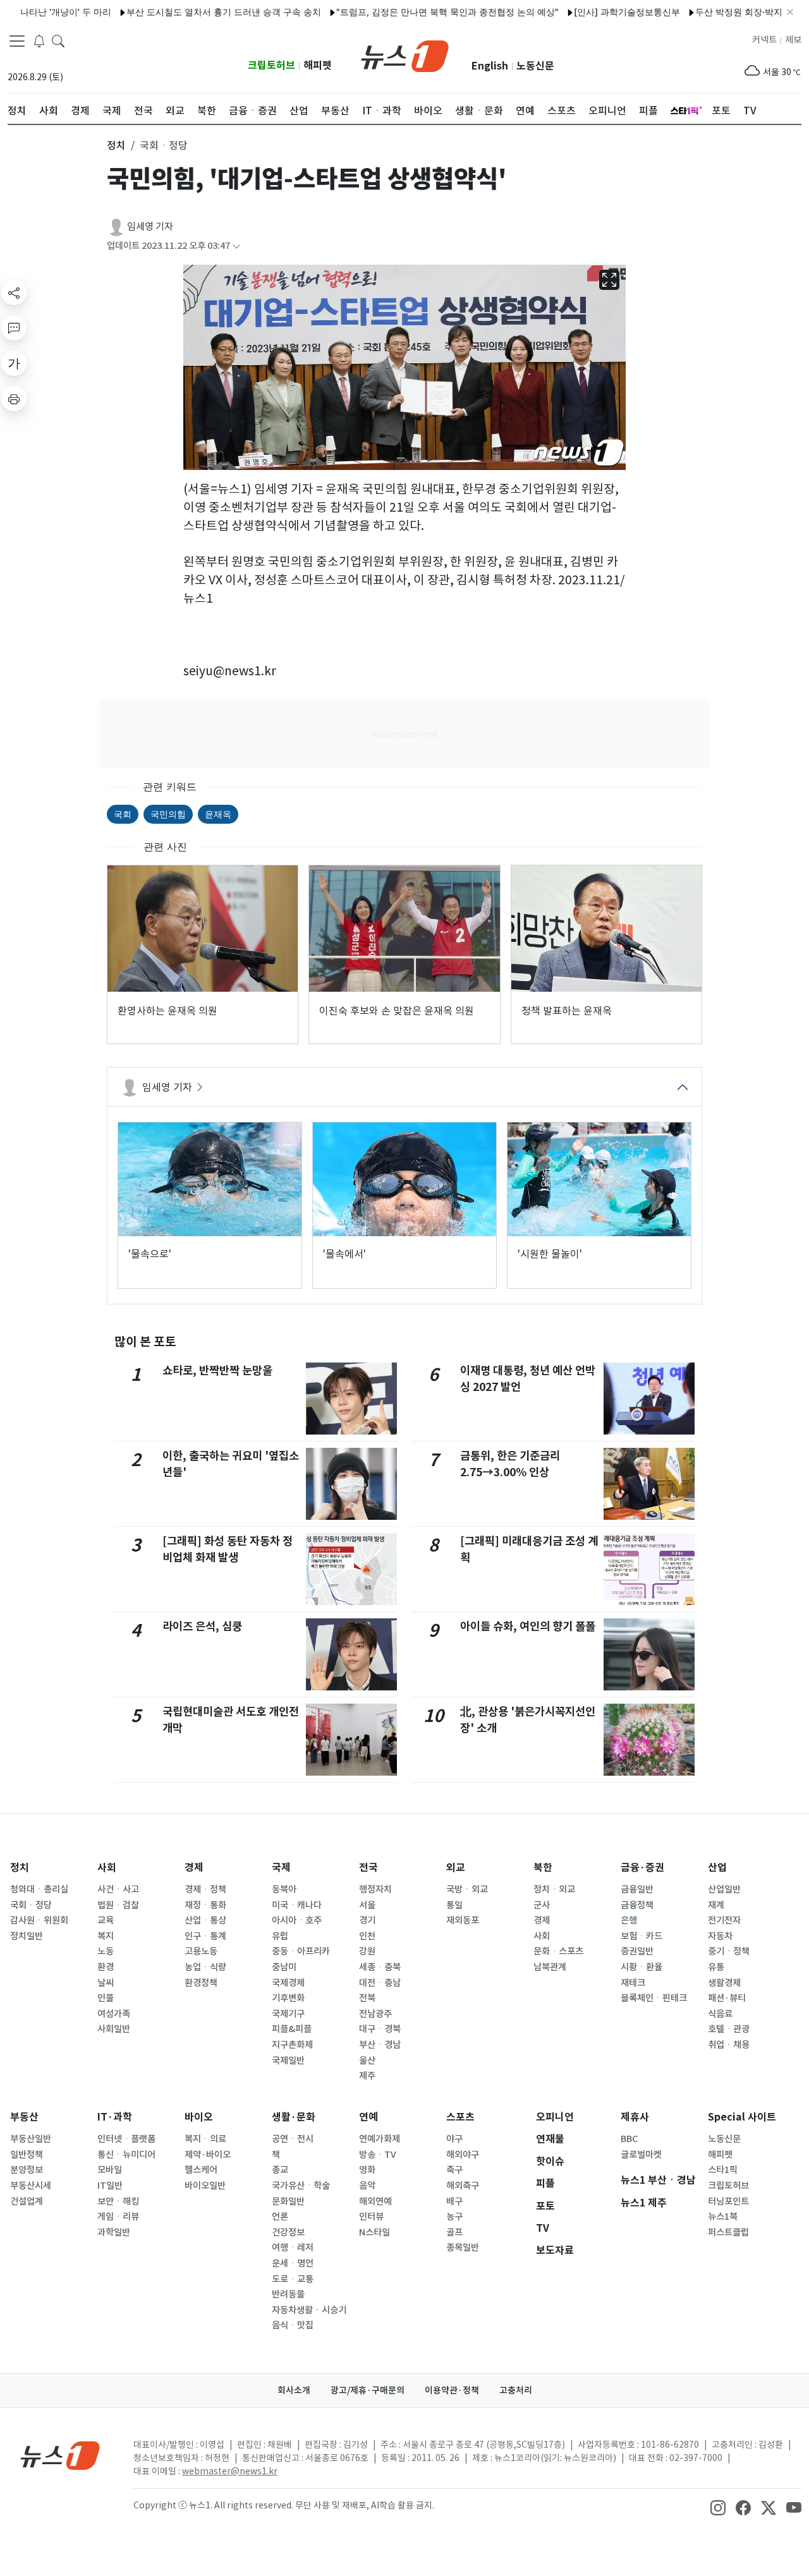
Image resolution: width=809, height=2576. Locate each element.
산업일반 (724, 1889)
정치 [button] (116, 145)
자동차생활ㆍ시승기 (309, 2310)
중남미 (284, 1967)
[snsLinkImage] (718, 2507)
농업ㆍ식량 (205, 1967)
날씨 (106, 1983)
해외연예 (375, 2201)
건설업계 (27, 2201)
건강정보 (288, 2232)
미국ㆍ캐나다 (297, 1905)
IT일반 (110, 2186)
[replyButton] (14, 328)
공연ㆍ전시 (293, 2139)
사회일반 (114, 2029)
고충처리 (516, 2390)
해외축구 (463, 2186)
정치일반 (27, 1936)
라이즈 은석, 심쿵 (202, 1626)
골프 (454, 2232)
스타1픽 (723, 2170)
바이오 (199, 2117)
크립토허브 (271, 65)
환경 (106, 1967)
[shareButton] (14, 292)
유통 (716, 1967)
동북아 (284, 1889)
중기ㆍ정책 (729, 1951)
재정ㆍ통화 (205, 1905)
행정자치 (375, 1889)
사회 (107, 1868)
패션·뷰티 (727, 1998)
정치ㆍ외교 (554, 1889)
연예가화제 (380, 2139)
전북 (367, 1998)
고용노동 (201, 1951)
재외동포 (463, 1920)
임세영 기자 (150, 226)
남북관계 (550, 1967)
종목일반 (463, 2248)
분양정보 (27, 2170)
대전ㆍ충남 (380, 1983)
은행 (629, 1920)
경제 (194, 1868)
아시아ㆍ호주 (297, 1920)
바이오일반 (205, 2186)
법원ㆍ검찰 (118, 1905)
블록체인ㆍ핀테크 (654, 1998)
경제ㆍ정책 (205, 1889)
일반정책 (27, 2155)
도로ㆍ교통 (293, 2279)
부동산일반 (31, 2139)
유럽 (280, 1936)
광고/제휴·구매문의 (368, 2390)
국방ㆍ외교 (467, 1889)
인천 (367, 1936)
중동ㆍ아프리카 (301, 1951)
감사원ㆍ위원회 (39, 1920)
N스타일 (374, 2232)
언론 (280, 2217)
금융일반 (637, 1889)
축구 (454, 2170)
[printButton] (14, 399)
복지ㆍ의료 (205, 2139)
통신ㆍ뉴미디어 (126, 2155)
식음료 (720, 2014)
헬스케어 (201, 2170)
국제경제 (288, 1983)
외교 (456, 1868)
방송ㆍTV (378, 2155)
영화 (367, 2170)
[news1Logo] (60, 2455)
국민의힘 (168, 814)
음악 (367, 2186)
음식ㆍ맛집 (293, 2325)
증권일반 (637, 1951)
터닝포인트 (728, 2201)
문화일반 (288, 2201)
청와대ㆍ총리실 (39, 1889)
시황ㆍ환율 (642, 1967)
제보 (793, 40)
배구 (454, 2201)
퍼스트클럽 (728, 2232)
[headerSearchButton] (58, 40)
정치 (20, 1868)
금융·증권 (642, 1868)
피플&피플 (292, 2029)
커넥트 (764, 40)
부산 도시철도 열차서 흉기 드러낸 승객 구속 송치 (180, 12)
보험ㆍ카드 (642, 1936)
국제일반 (288, 2061)
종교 (280, 2170)
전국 (368, 1868)
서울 (367, 1905)
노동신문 (535, 66)
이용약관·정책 (452, 2390)
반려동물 (288, 2294)
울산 (367, 2061)
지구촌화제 (292, 2045)
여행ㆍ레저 (293, 2248)
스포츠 (460, 2117)
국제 (281, 1868)
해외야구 (463, 2155)
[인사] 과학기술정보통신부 (583, 12)
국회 (123, 814)
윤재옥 (218, 814)
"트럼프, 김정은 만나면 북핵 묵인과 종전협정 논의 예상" (404, 12)
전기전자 (724, 1920)
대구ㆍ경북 (380, 2029)
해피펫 (318, 65)
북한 (543, 1868)
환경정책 (201, 1983)
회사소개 (294, 2390)
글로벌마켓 (641, 2155)
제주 (367, 2076)
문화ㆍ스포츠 (558, 1951)
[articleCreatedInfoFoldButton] (236, 246)
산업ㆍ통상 (205, 1920)
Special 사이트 (742, 2117)
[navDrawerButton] (17, 41)
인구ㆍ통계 (205, 1936)
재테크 (633, 1983)
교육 (106, 1920)
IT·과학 (115, 2117)
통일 (454, 1905)
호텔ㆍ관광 (729, 2029)
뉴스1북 (723, 2217)
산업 (717, 1868)
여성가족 (114, 2014)
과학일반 (114, 2232)
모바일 (110, 2170)
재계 (716, 1905)
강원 (367, 1951)
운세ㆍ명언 (293, 2263)
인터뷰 (371, 2217)
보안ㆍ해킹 (118, 2201)
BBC (629, 2139)
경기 (367, 1920)
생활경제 (724, 1983)
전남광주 (375, 2014)
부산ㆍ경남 (380, 2045)
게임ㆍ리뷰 (118, 2217)
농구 (454, 2217)
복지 (106, 1936)
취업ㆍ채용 (729, 2045)
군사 (542, 1905)
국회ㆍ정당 (31, 1905)
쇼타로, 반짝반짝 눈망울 (217, 1370)
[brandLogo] (405, 55)
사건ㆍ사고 (118, 1889)
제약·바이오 (208, 2155)
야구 (454, 2139)
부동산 (24, 2117)
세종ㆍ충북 (380, 1967)
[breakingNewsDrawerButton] (39, 40)
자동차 (720, 1936)
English (490, 66)
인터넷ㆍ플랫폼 (126, 2139)
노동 (106, 1951)
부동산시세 (31, 2186)
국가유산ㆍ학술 (301, 2186)
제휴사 (635, 2117)
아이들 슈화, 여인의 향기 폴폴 (528, 1626)
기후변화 (288, 1998)
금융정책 (637, 1905)
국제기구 (288, 2014)
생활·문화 (294, 2117)
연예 (368, 2117)
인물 (106, 1998)
